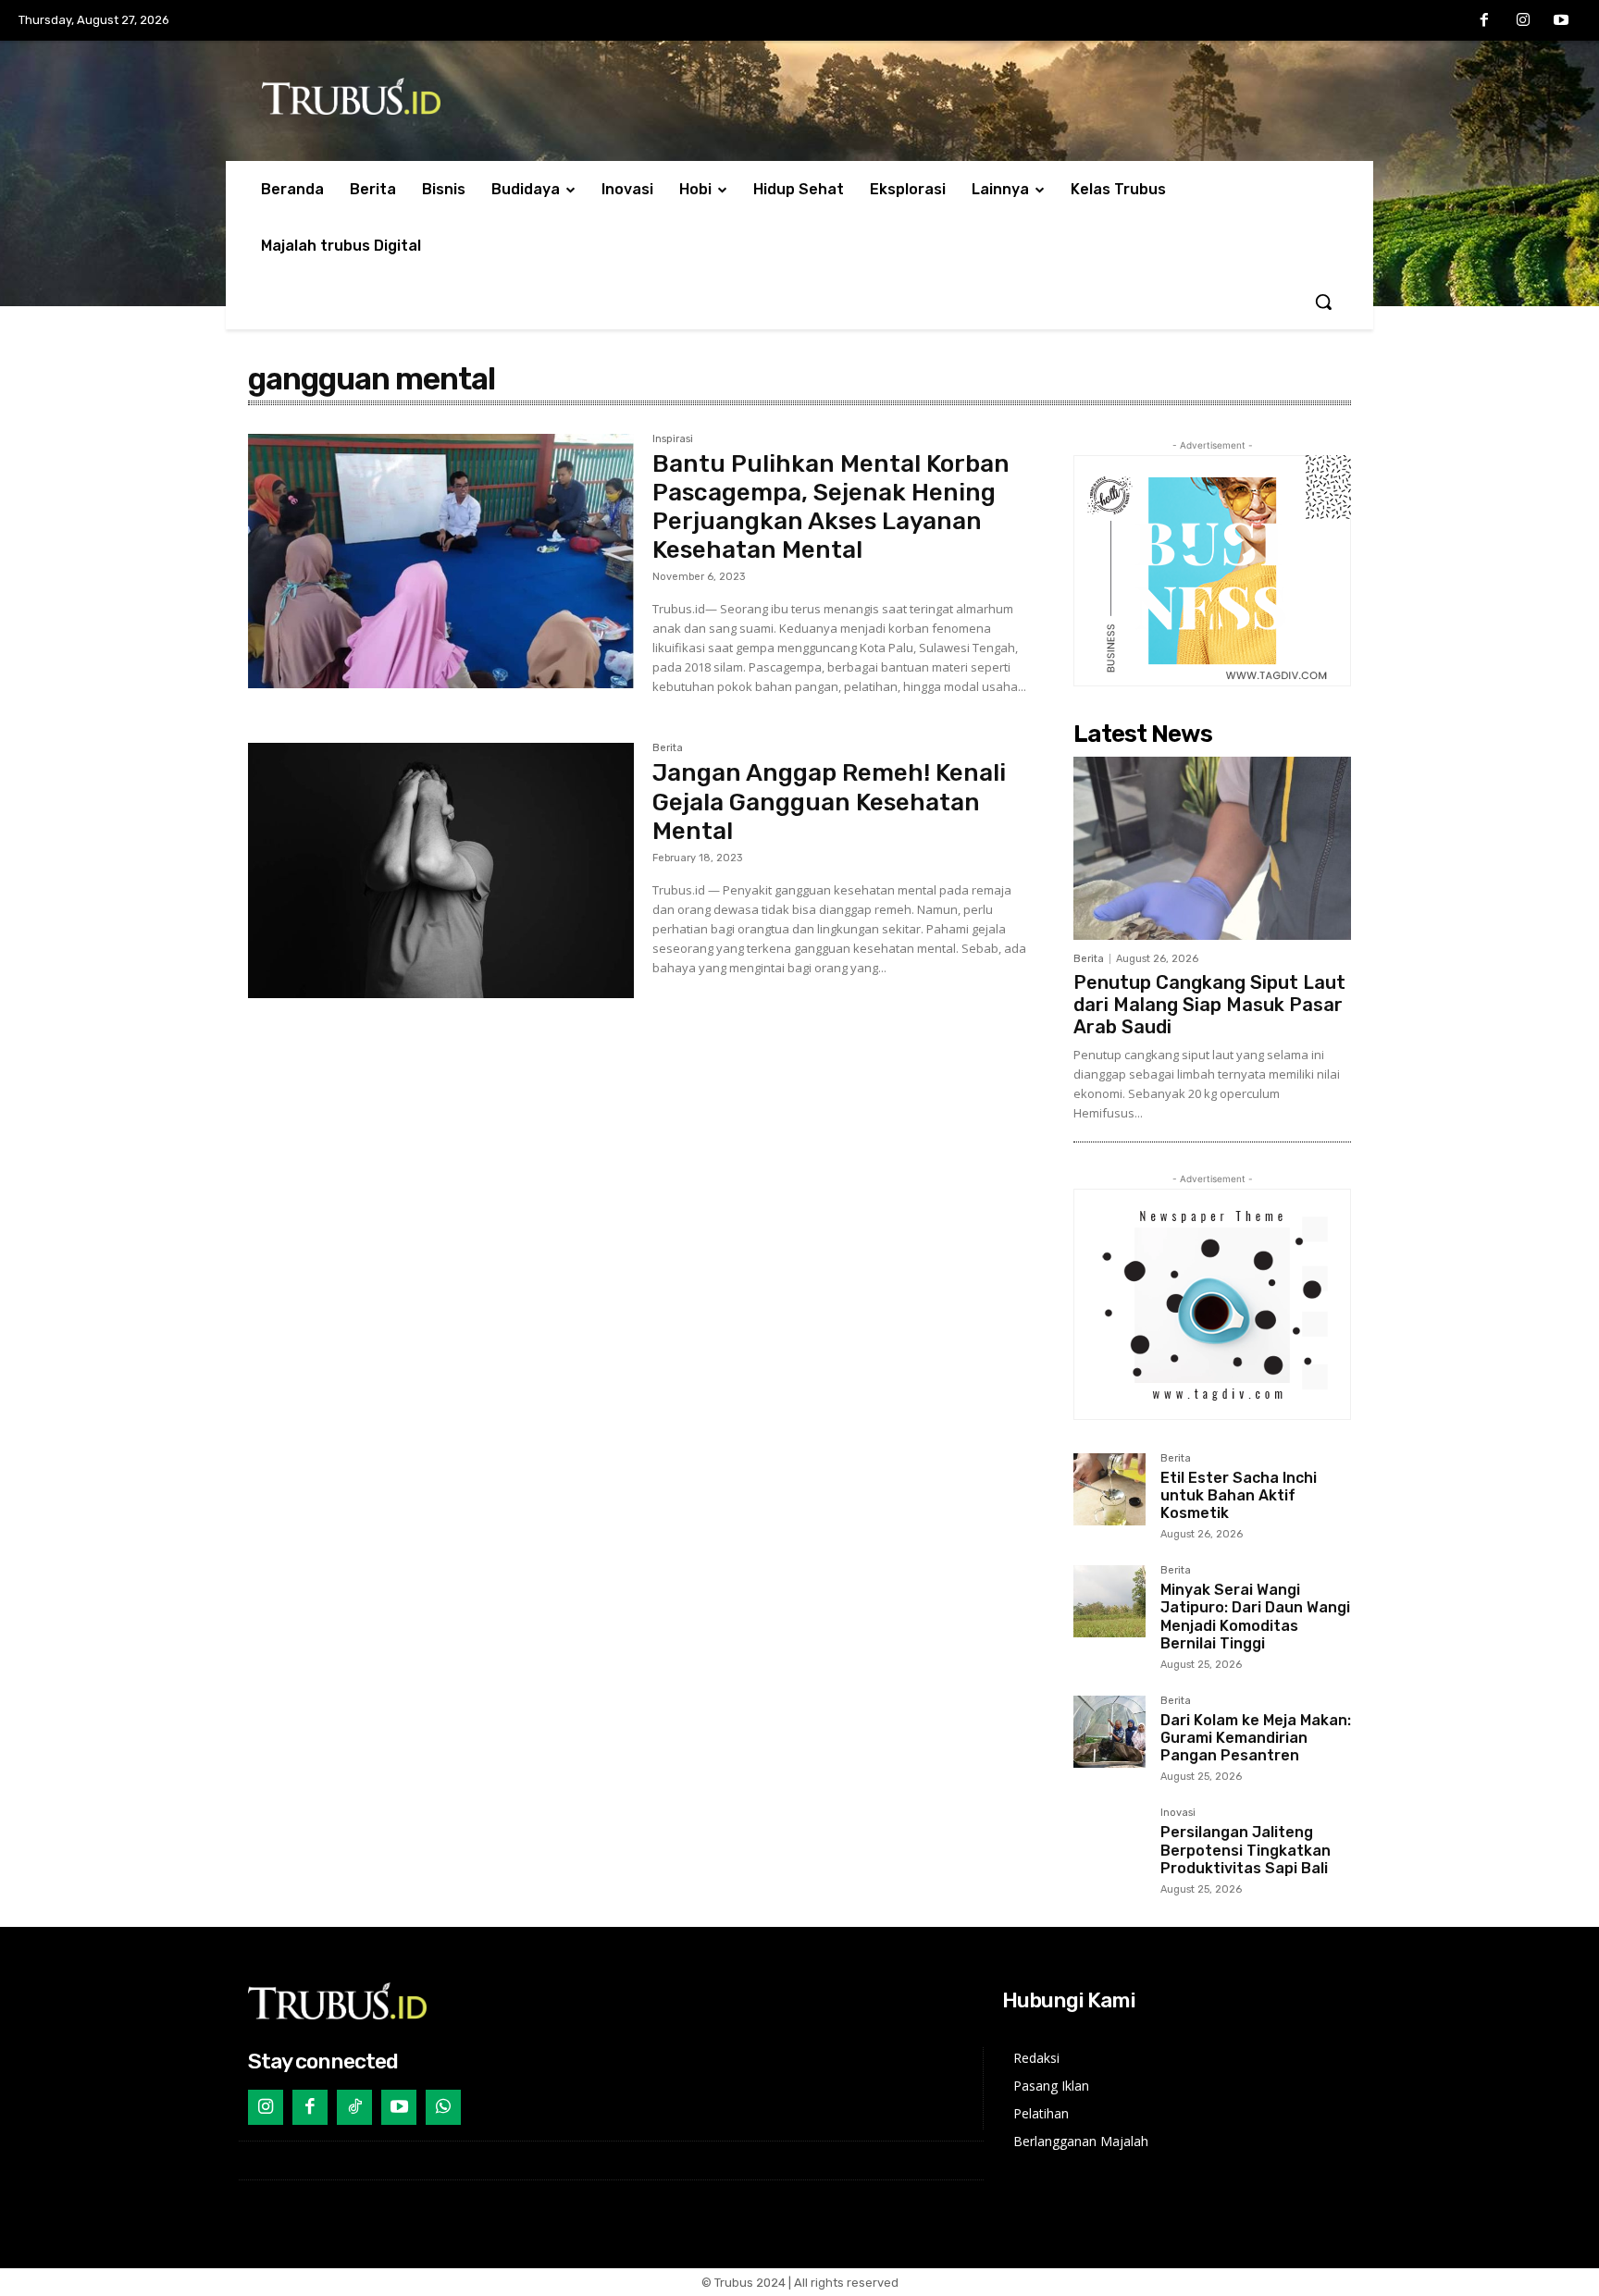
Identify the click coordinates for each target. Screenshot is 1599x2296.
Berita (668, 748)
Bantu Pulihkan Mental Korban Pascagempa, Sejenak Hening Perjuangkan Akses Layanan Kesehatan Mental (831, 507)
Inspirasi (673, 439)
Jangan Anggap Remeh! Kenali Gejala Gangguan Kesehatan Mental (829, 802)
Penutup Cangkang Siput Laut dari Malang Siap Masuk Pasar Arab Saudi (1209, 1005)
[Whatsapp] (443, 2107)
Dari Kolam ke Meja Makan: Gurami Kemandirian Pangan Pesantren (1256, 1738)
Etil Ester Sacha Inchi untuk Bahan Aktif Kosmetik (1239, 1495)
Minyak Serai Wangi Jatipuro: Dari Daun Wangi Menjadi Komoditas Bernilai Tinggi (1255, 1617)
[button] (1323, 302)
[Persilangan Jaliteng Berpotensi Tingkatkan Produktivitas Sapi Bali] (1109, 1844)
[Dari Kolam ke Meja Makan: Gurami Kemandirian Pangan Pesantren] (1109, 1732)
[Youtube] (1561, 21)
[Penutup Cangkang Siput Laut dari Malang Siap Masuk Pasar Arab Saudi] (1212, 848)
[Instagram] (1523, 21)
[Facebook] (1484, 21)
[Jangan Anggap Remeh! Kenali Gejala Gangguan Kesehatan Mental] (441, 870)
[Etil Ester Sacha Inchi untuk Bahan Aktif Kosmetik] (1109, 1489)
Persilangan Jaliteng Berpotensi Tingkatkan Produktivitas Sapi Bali (1246, 1850)
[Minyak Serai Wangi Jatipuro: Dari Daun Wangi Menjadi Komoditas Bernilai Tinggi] (1109, 1601)
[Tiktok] (354, 2107)
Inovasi (1178, 1813)
